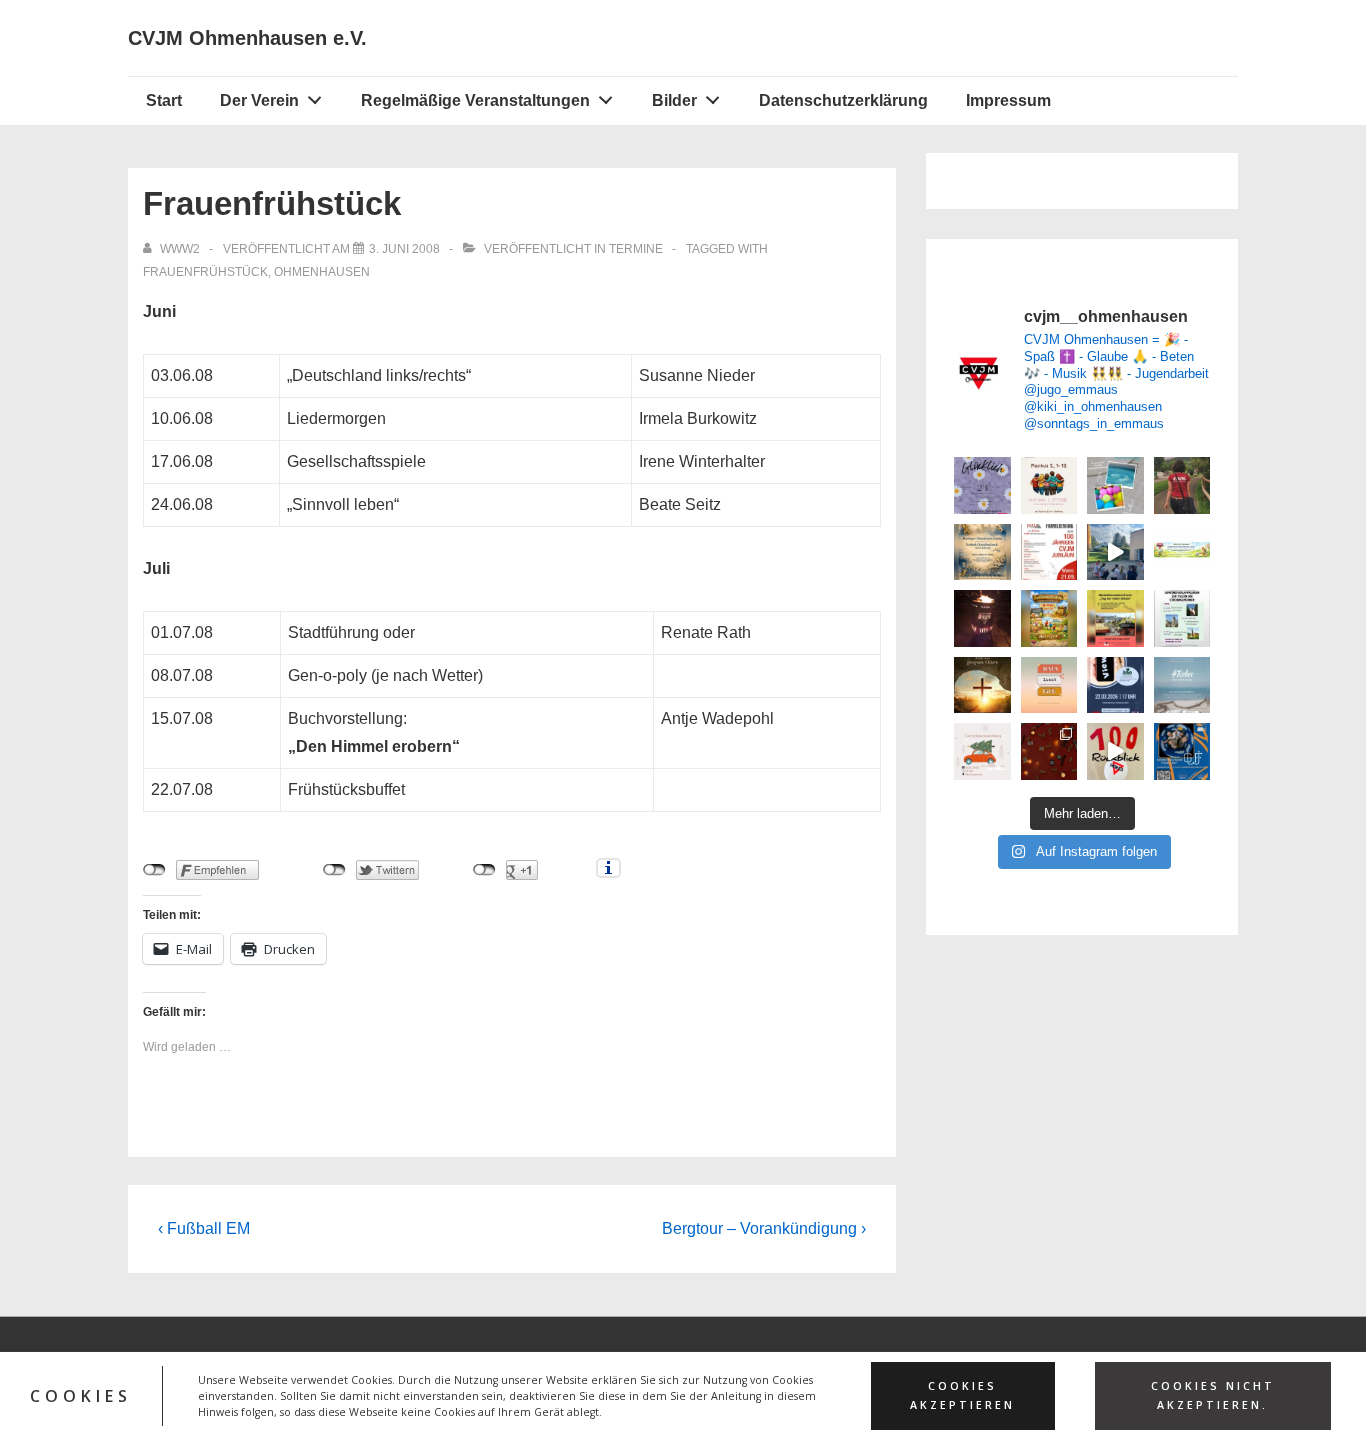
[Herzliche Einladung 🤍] (1049, 618)
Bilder (674, 100)
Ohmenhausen (322, 272)
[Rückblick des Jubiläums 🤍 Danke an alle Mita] (1115, 751)
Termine (636, 249)
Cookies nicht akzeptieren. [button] (1213, 1395)
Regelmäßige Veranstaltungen (475, 100)
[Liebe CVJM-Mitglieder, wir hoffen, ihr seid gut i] (1182, 552)
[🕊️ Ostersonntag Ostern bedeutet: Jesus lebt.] (982, 685)
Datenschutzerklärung (843, 100)
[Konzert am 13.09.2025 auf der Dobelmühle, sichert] (1182, 751)
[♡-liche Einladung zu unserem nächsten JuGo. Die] (1182, 685)
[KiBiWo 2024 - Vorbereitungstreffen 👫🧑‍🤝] (1182, 485)
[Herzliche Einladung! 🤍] (1049, 552)
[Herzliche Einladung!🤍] (982, 552)
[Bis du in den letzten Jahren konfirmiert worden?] (1115, 485)
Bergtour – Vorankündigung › (764, 1228)
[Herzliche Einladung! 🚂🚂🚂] (1115, 618)
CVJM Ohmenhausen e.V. (247, 38)
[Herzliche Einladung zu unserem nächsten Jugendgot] (982, 485)
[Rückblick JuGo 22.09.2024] (1049, 751)
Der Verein (259, 100)
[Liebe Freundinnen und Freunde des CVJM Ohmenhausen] (1182, 618)
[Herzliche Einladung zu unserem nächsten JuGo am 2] (1115, 685)
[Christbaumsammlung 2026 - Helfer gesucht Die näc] (982, 751)
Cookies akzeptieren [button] (962, 1395)
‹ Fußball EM (204, 1228)
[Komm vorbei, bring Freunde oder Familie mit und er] (1049, 485)
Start (164, 100)
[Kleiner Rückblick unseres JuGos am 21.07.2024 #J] (1115, 552)
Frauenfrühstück (205, 272)
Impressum (1008, 100)
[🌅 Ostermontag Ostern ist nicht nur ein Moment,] (1049, 685)
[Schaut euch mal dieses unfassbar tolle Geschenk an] (982, 618)
